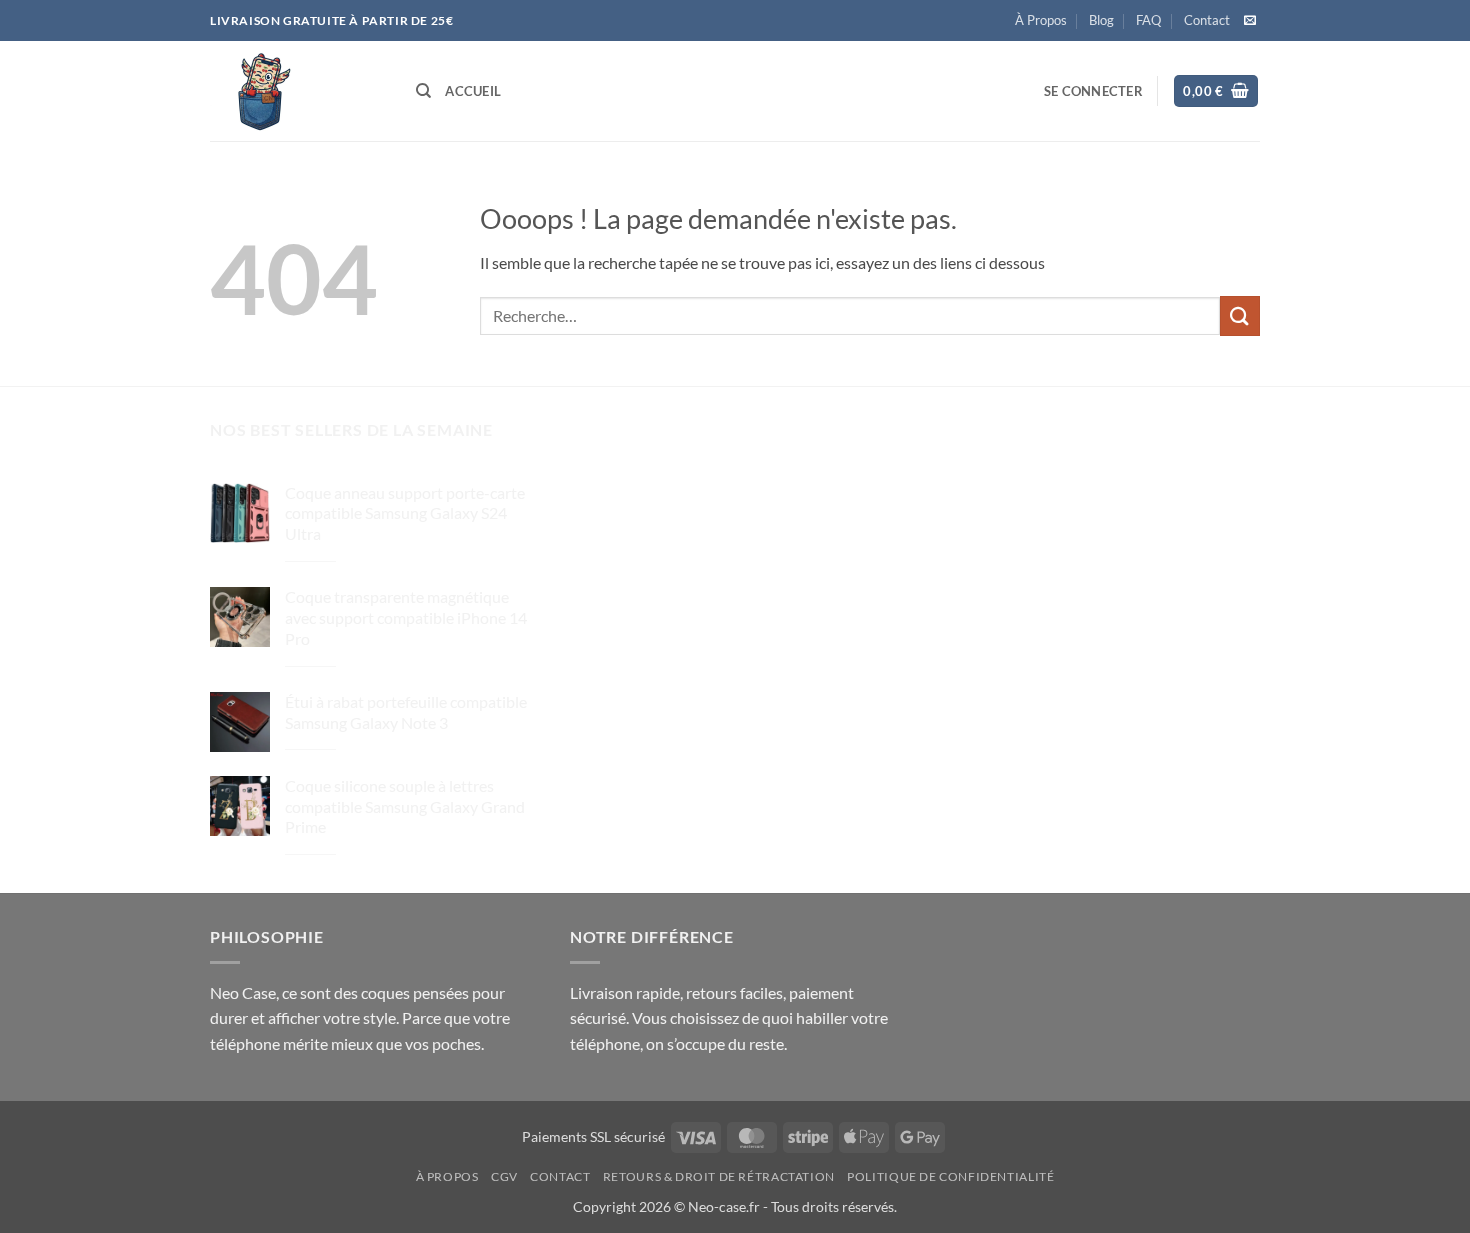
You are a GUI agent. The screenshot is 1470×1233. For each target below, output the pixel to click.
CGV (504, 1176)
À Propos (1041, 20)
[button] (1093, 91)
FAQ (1148, 20)
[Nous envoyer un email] (1250, 21)
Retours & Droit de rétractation (719, 1176)
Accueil (473, 91)
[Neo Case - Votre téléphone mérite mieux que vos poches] (298, 91)
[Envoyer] (1240, 315)
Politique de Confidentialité (950, 1176)
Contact (1207, 20)
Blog (1101, 20)
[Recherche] (423, 91)
